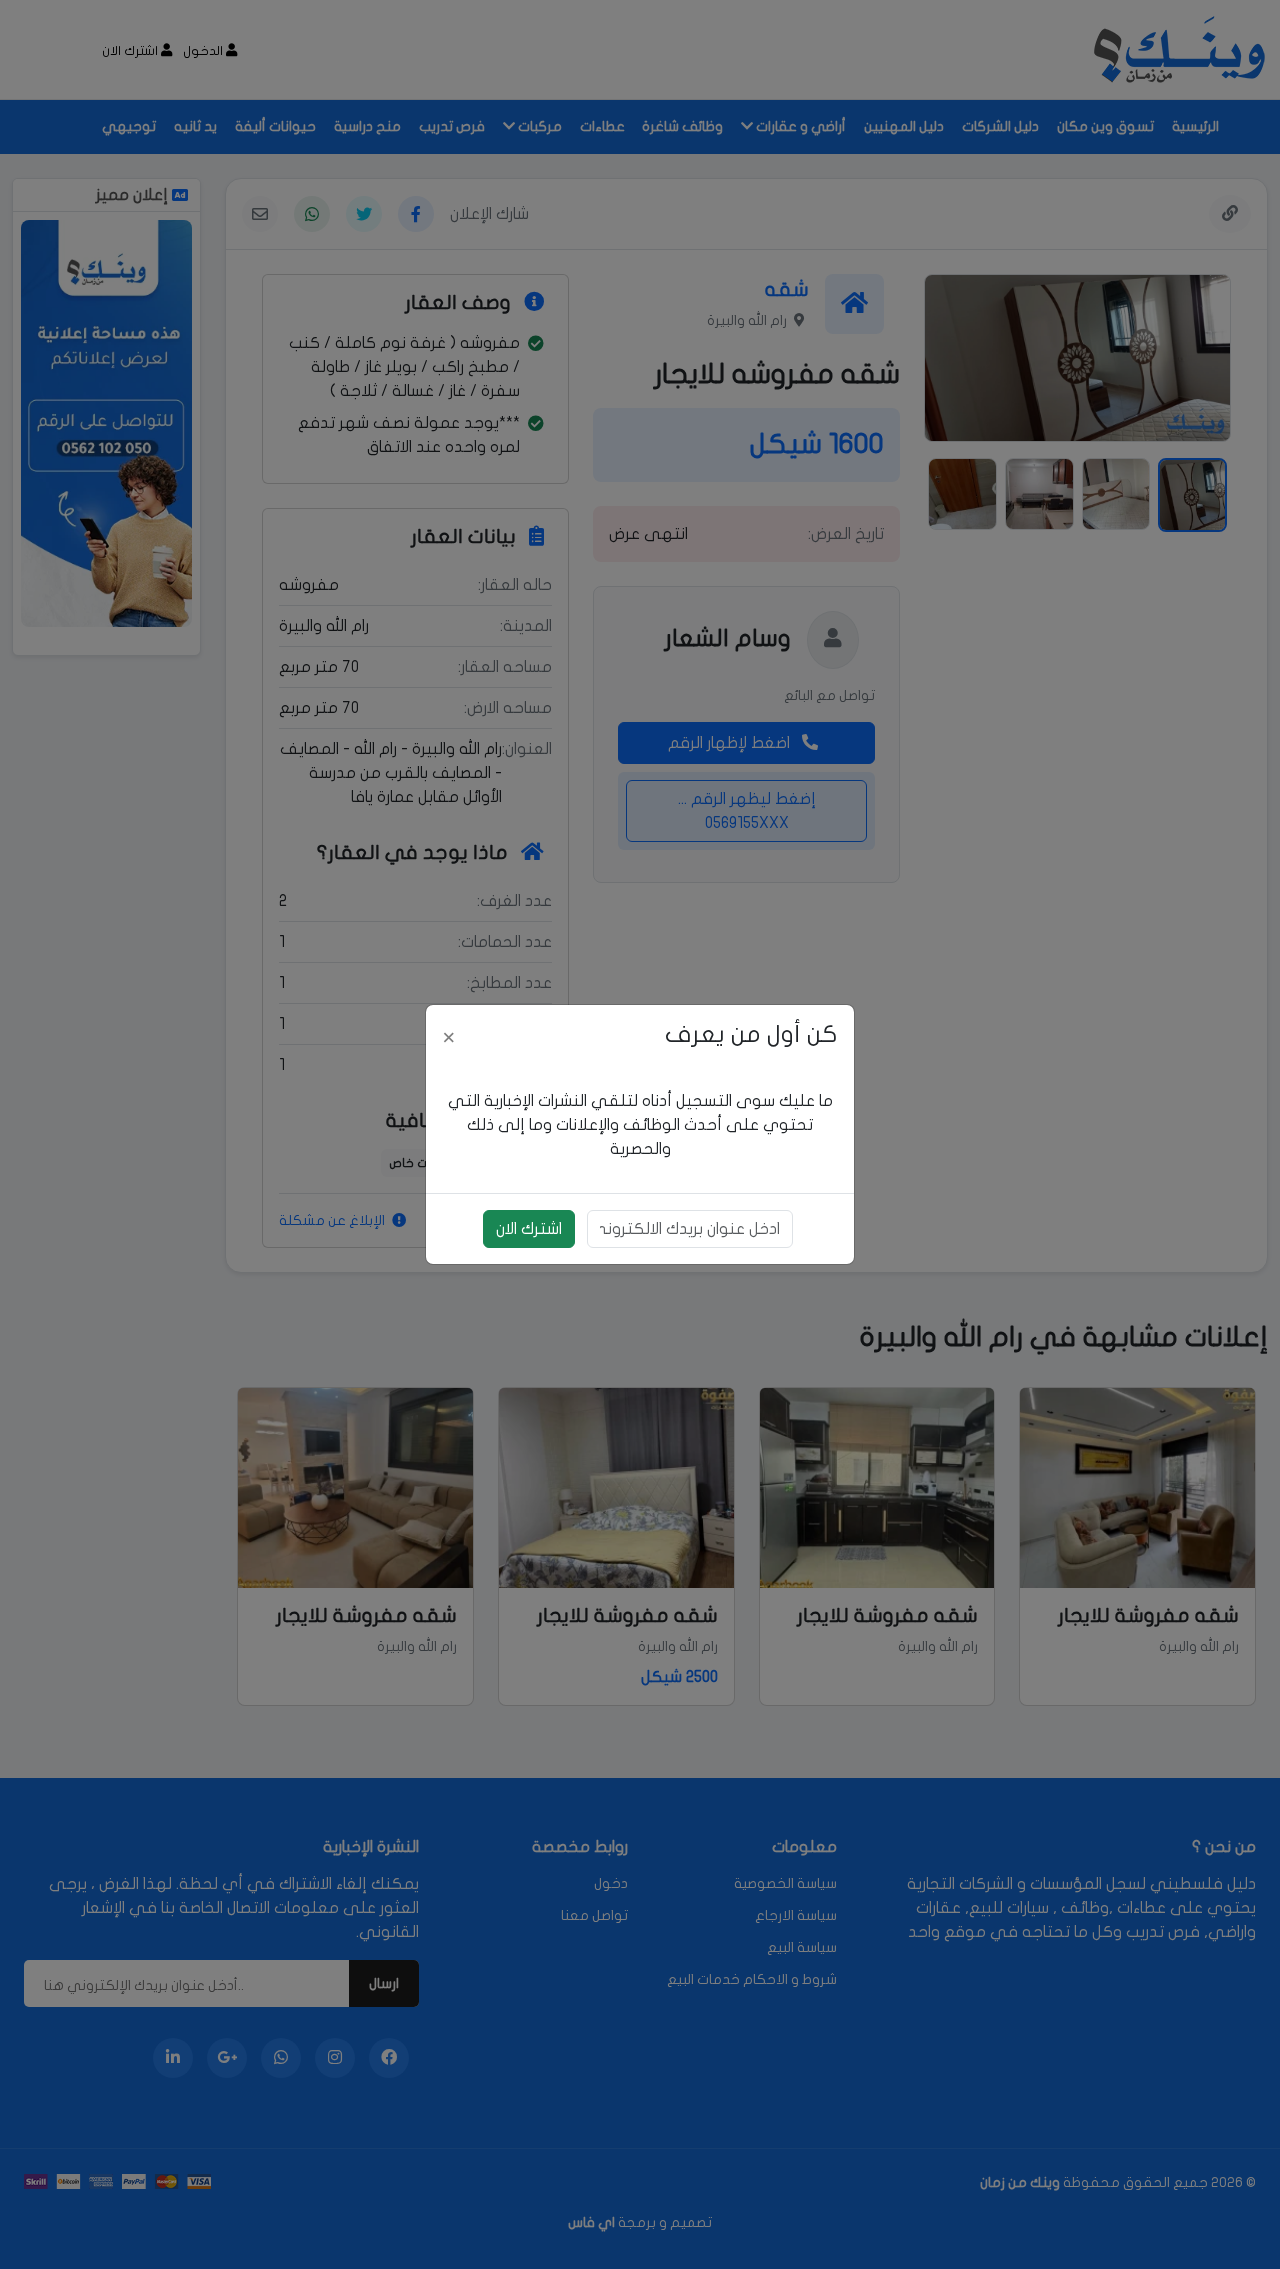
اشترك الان (529, 1229)
